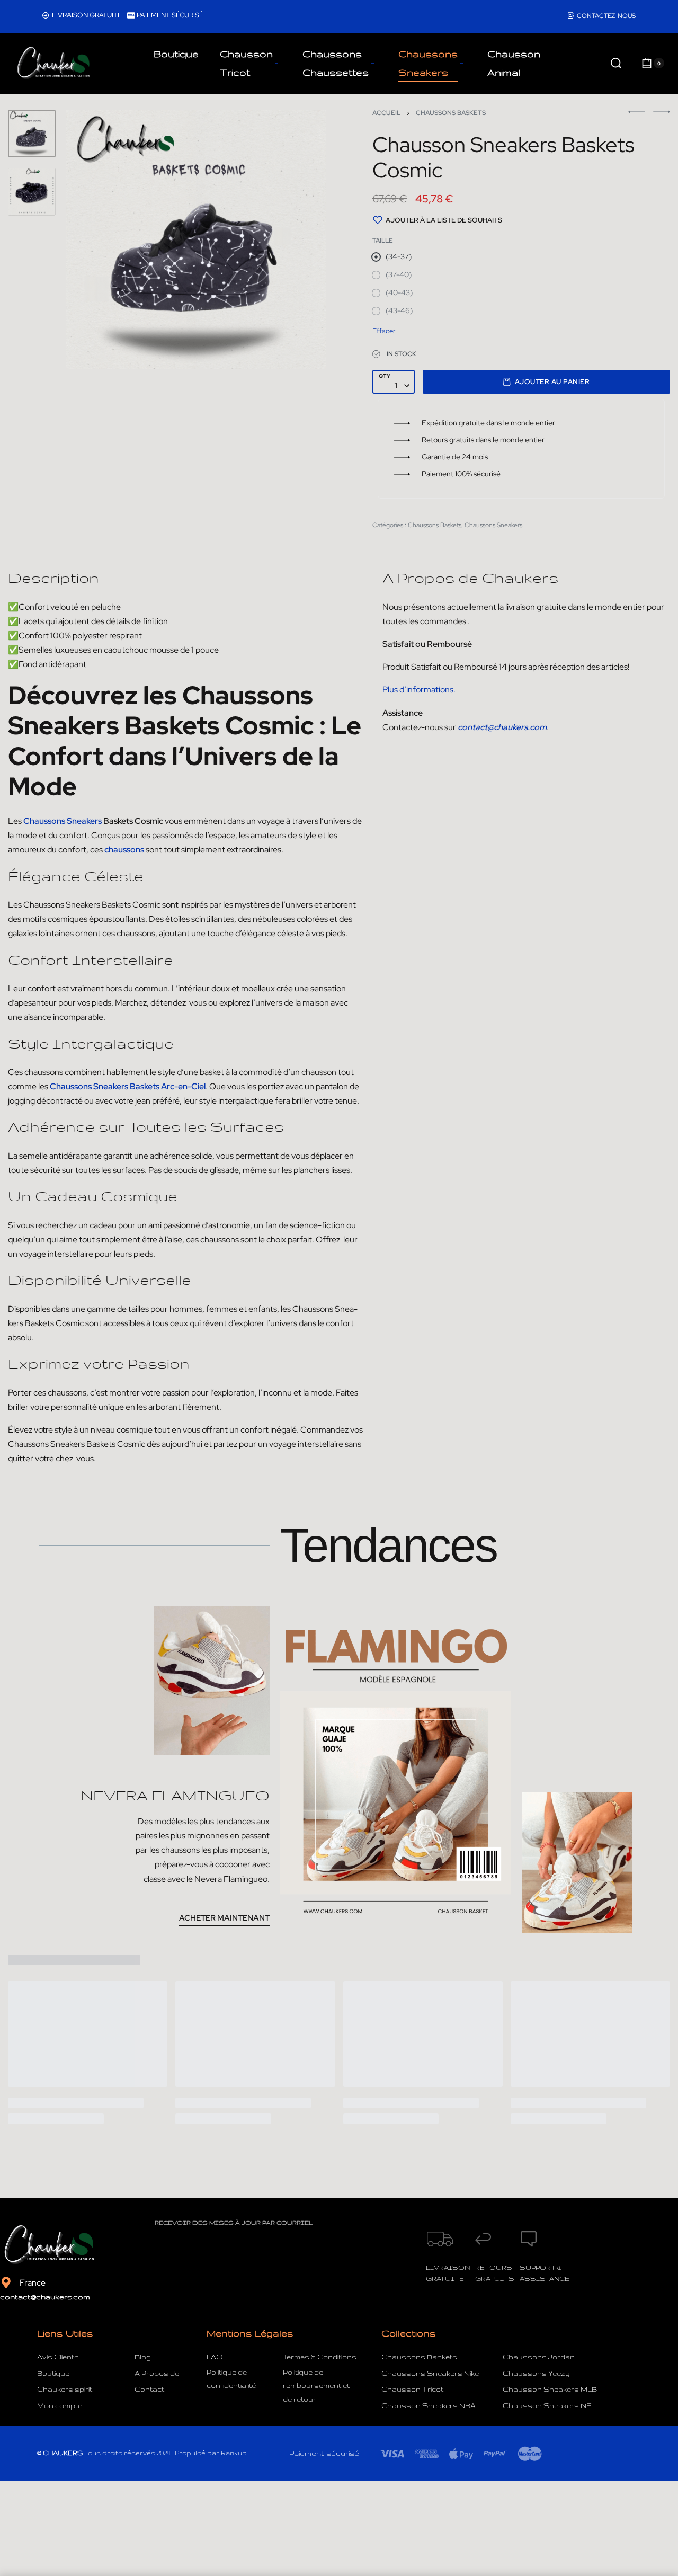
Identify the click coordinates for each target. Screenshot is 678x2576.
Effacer (384, 331)
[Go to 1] (32, 134)
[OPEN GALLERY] (196, 239)
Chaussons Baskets (451, 113)
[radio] (392, 257)
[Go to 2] (32, 192)
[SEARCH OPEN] (616, 63)
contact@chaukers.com (45, 2297)
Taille (383, 241)
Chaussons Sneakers (493, 525)
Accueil (386, 113)
